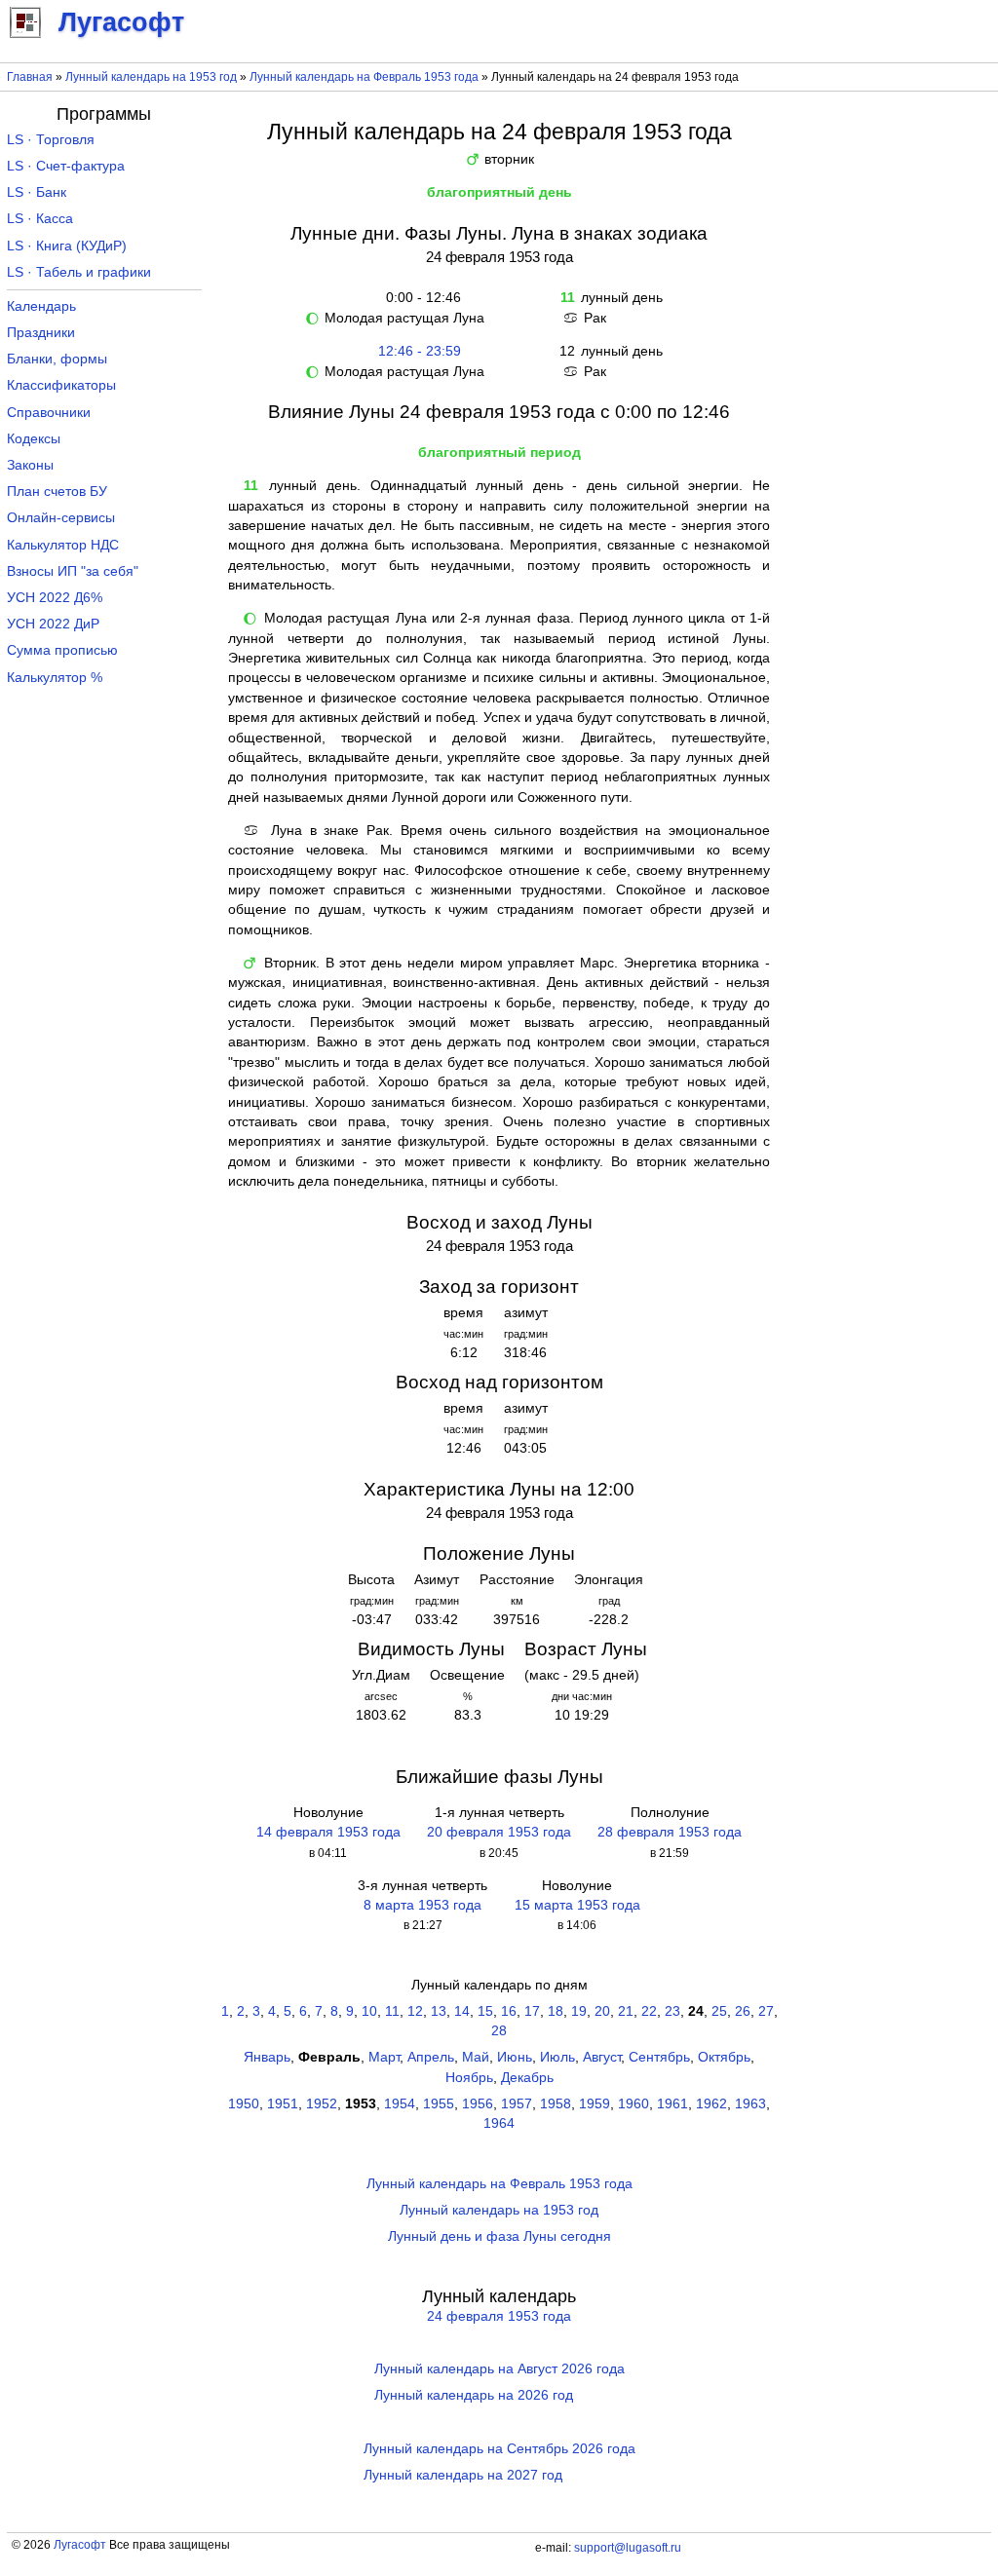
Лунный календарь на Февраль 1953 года (364, 77)
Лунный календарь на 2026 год (474, 2395)
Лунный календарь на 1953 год (151, 77)
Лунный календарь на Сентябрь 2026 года (499, 2449)
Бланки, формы (57, 359)
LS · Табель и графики (79, 272)
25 (719, 2011)
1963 (750, 2104)
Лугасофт (80, 2545)
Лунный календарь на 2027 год (463, 2475)
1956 (478, 2104)
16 (509, 2011)
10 (369, 2011)
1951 (283, 2104)
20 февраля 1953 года (499, 1832)
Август (602, 2057)
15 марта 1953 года (577, 1905)
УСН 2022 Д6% (55, 598)
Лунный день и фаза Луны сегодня (499, 2236)
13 (439, 2011)
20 (602, 2011)
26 (743, 2011)
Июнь (515, 2057)
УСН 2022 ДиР (53, 624)
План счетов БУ (57, 492)
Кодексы (34, 439)
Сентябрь (659, 2057)
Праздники (41, 333)
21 (626, 2011)
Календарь (41, 306)
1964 (499, 2123)
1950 (244, 2104)
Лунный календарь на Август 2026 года (499, 2369)
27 (766, 2011)
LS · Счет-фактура (66, 166)
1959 (595, 2104)
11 (392, 2011)
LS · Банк (37, 192)
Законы (30, 465)
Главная (30, 77)
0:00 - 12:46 (420, 298)
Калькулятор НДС (63, 545)
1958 (556, 2104)
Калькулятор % (55, 678)
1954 (400, 2104)
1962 (711, 2104)
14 (462, 2011)
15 (485, 2011)
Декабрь (527, 2078)
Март (384, 2057)
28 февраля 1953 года (670, 1832)
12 (415, 2011)
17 (532, 2011)
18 (556, 2011)
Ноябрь (469, 2078)
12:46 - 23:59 (420, 351)
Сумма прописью (62, 650)
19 (579, 2011)
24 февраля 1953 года (499, 2316)
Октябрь (724, 2057)
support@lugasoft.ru (628, 2548)
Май (476, 2057)
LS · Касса (40, 219)
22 (649, 2011)
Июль (557, 2057)
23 (672, 2011)
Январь (267, 2057)
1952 (322, 2104)
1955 (439, 2104)
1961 (672, 2104)
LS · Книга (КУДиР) (67, 246)
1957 (517, 2104)
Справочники (49, 413)
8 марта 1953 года (422, 1905)
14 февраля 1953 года (328, 1832)
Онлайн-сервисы (61, 518)
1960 (633, 2104)
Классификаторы (61, 385)
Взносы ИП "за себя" (73, 571)
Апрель (431, 2057)
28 (499, 2031)
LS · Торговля (51, 140)
